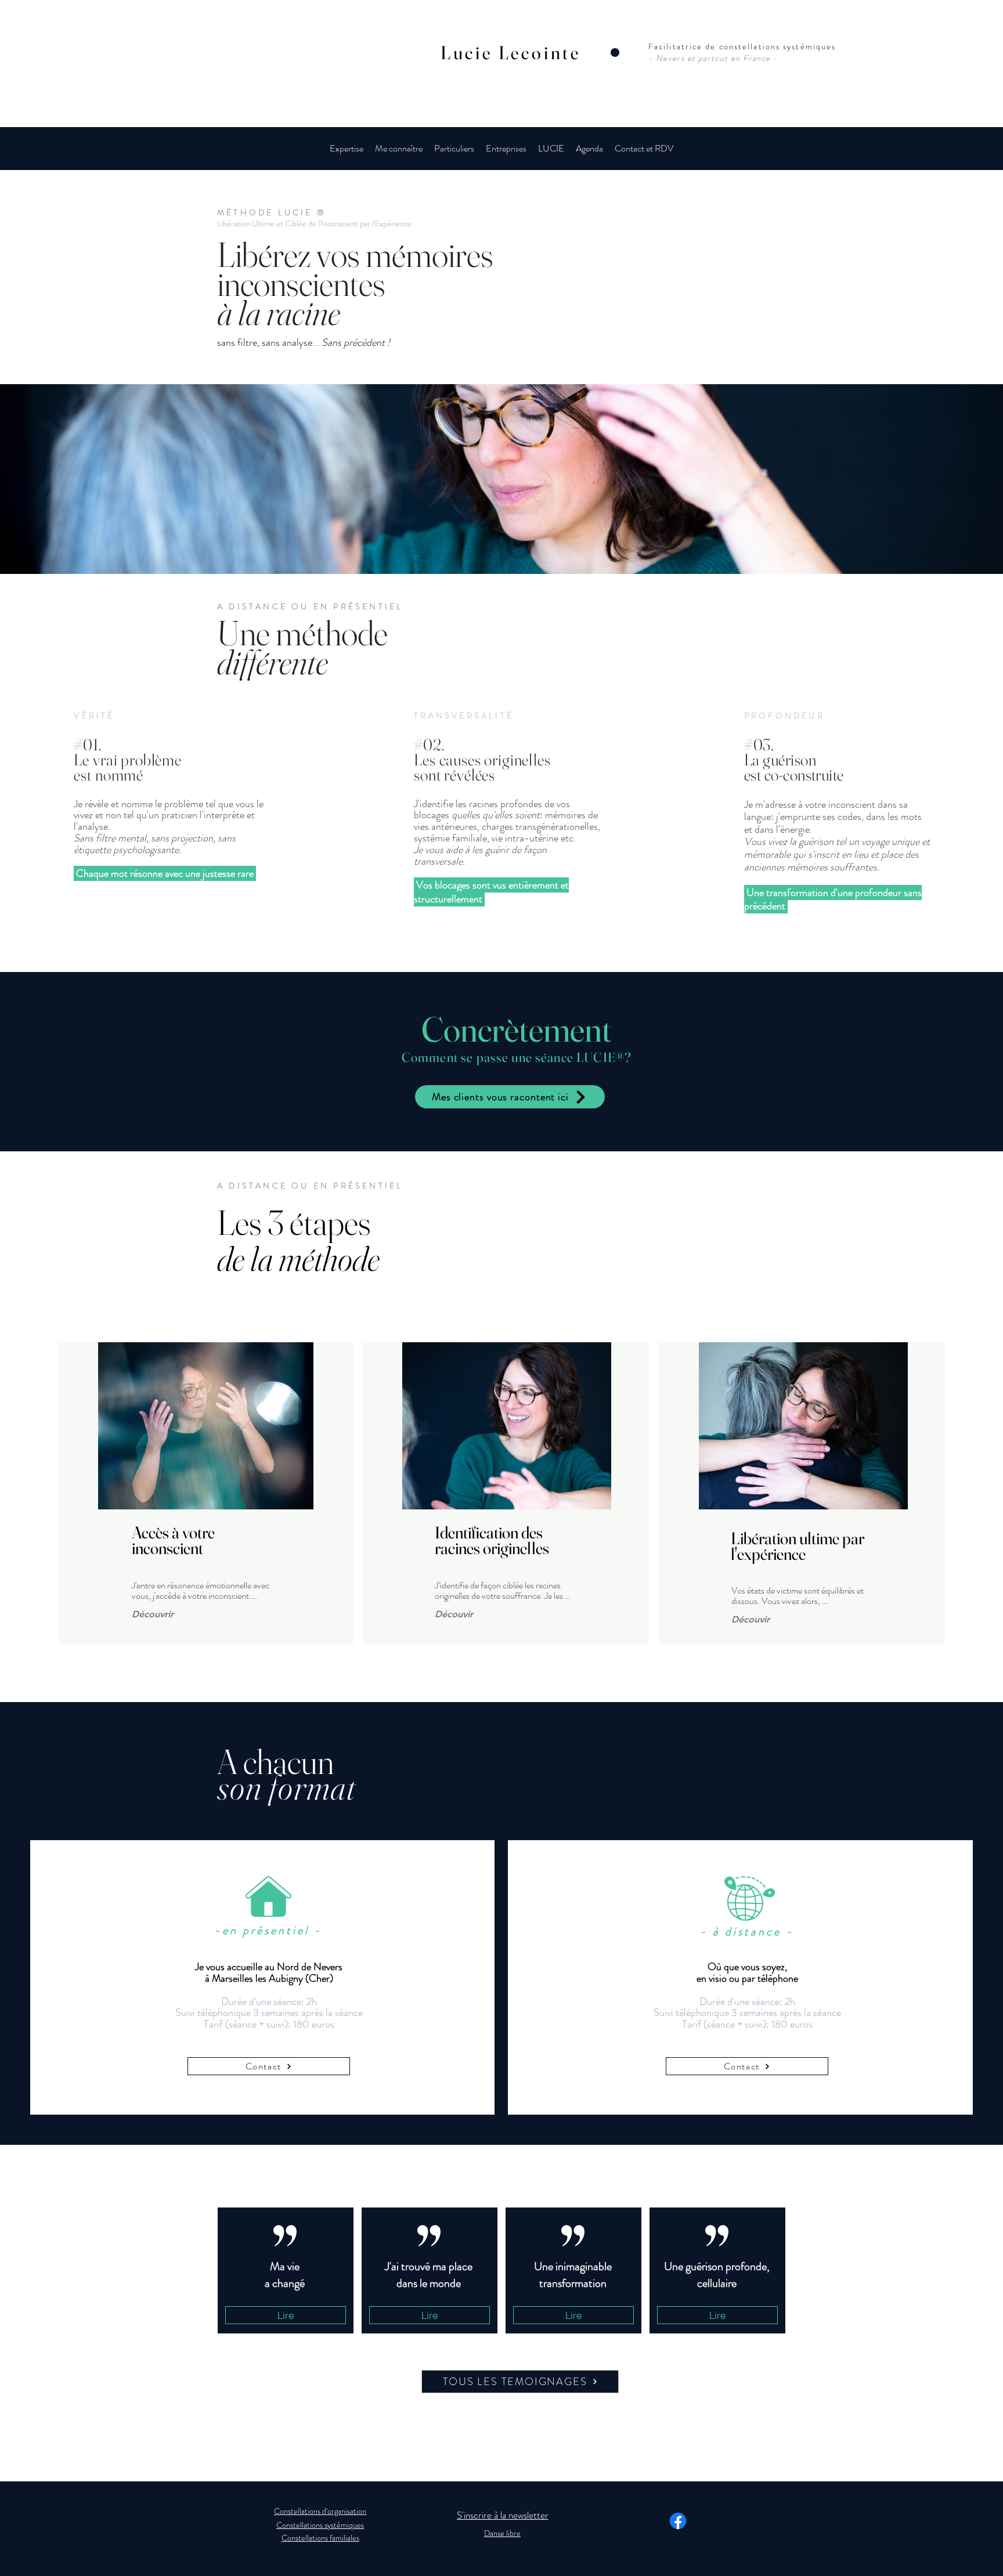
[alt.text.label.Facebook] (678, 2521)
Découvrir (153, 1614)
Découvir (454, 1614)
